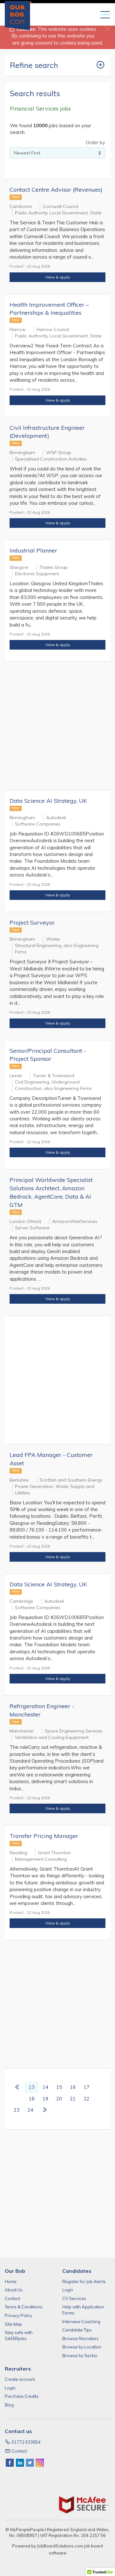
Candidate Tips (77, 2330)
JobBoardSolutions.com (60, 2546)
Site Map (13, 2324)
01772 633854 (26, 2442)
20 (59, 2099)
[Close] (107, 29)
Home (11, 2281)
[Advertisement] (57, 726)
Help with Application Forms (83, 2310)
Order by (96, 142)
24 (30, 2110)
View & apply (58, 277)
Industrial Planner (33, 550)
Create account (20, 2379)
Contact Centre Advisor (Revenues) (56, 190)
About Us (14, 2290)
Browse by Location (82, 2347)
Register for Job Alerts (84, 2281)
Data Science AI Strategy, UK (48, 801)
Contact (12, 2298)
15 (59, 2087)
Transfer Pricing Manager (44, 1836)
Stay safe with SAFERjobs (19, 2335)
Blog (9, 2405)
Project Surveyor (32, 922)
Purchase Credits (22, 2396)
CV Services (74, 2298)
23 (17, 2110)
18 (32, 2099)
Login (68, 2290)
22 (87, 2099)
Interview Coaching (81, 2322)
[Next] (45, 2110)
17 (87, 2087)
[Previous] (17, 2087)
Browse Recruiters (80, 2339)
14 (45, 2087)
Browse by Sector (80, 2356)
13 (32, 2087)
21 (73, 2099)
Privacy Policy (19, 2315)
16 (73, 2087)
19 (45, 2099)
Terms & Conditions (24, 2307)
